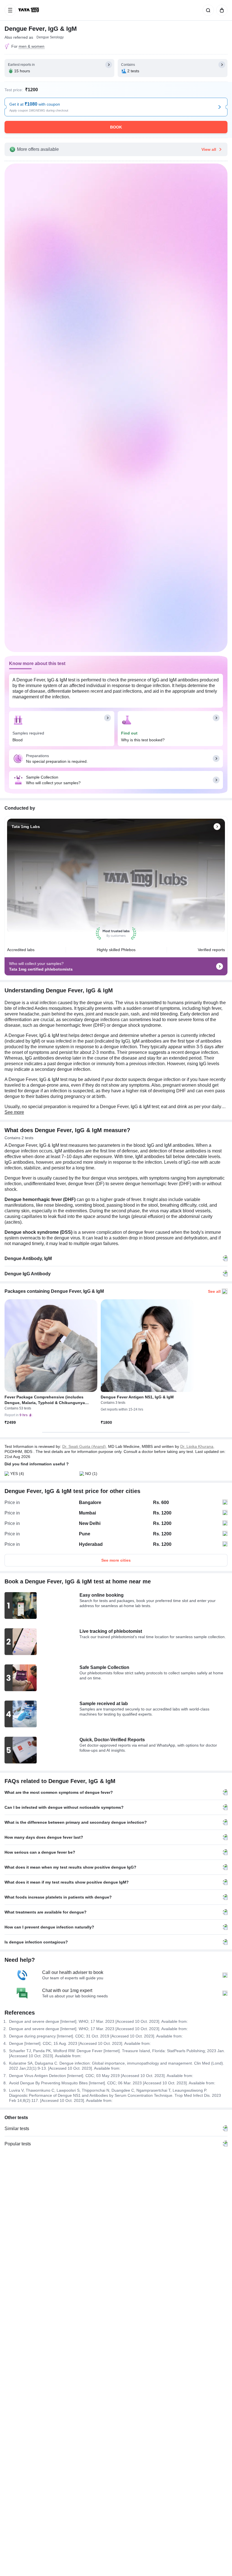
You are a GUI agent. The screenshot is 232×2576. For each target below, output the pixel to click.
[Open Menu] (10, 10)
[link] (29, 10)
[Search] (207, 10)
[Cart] (221, 10)
